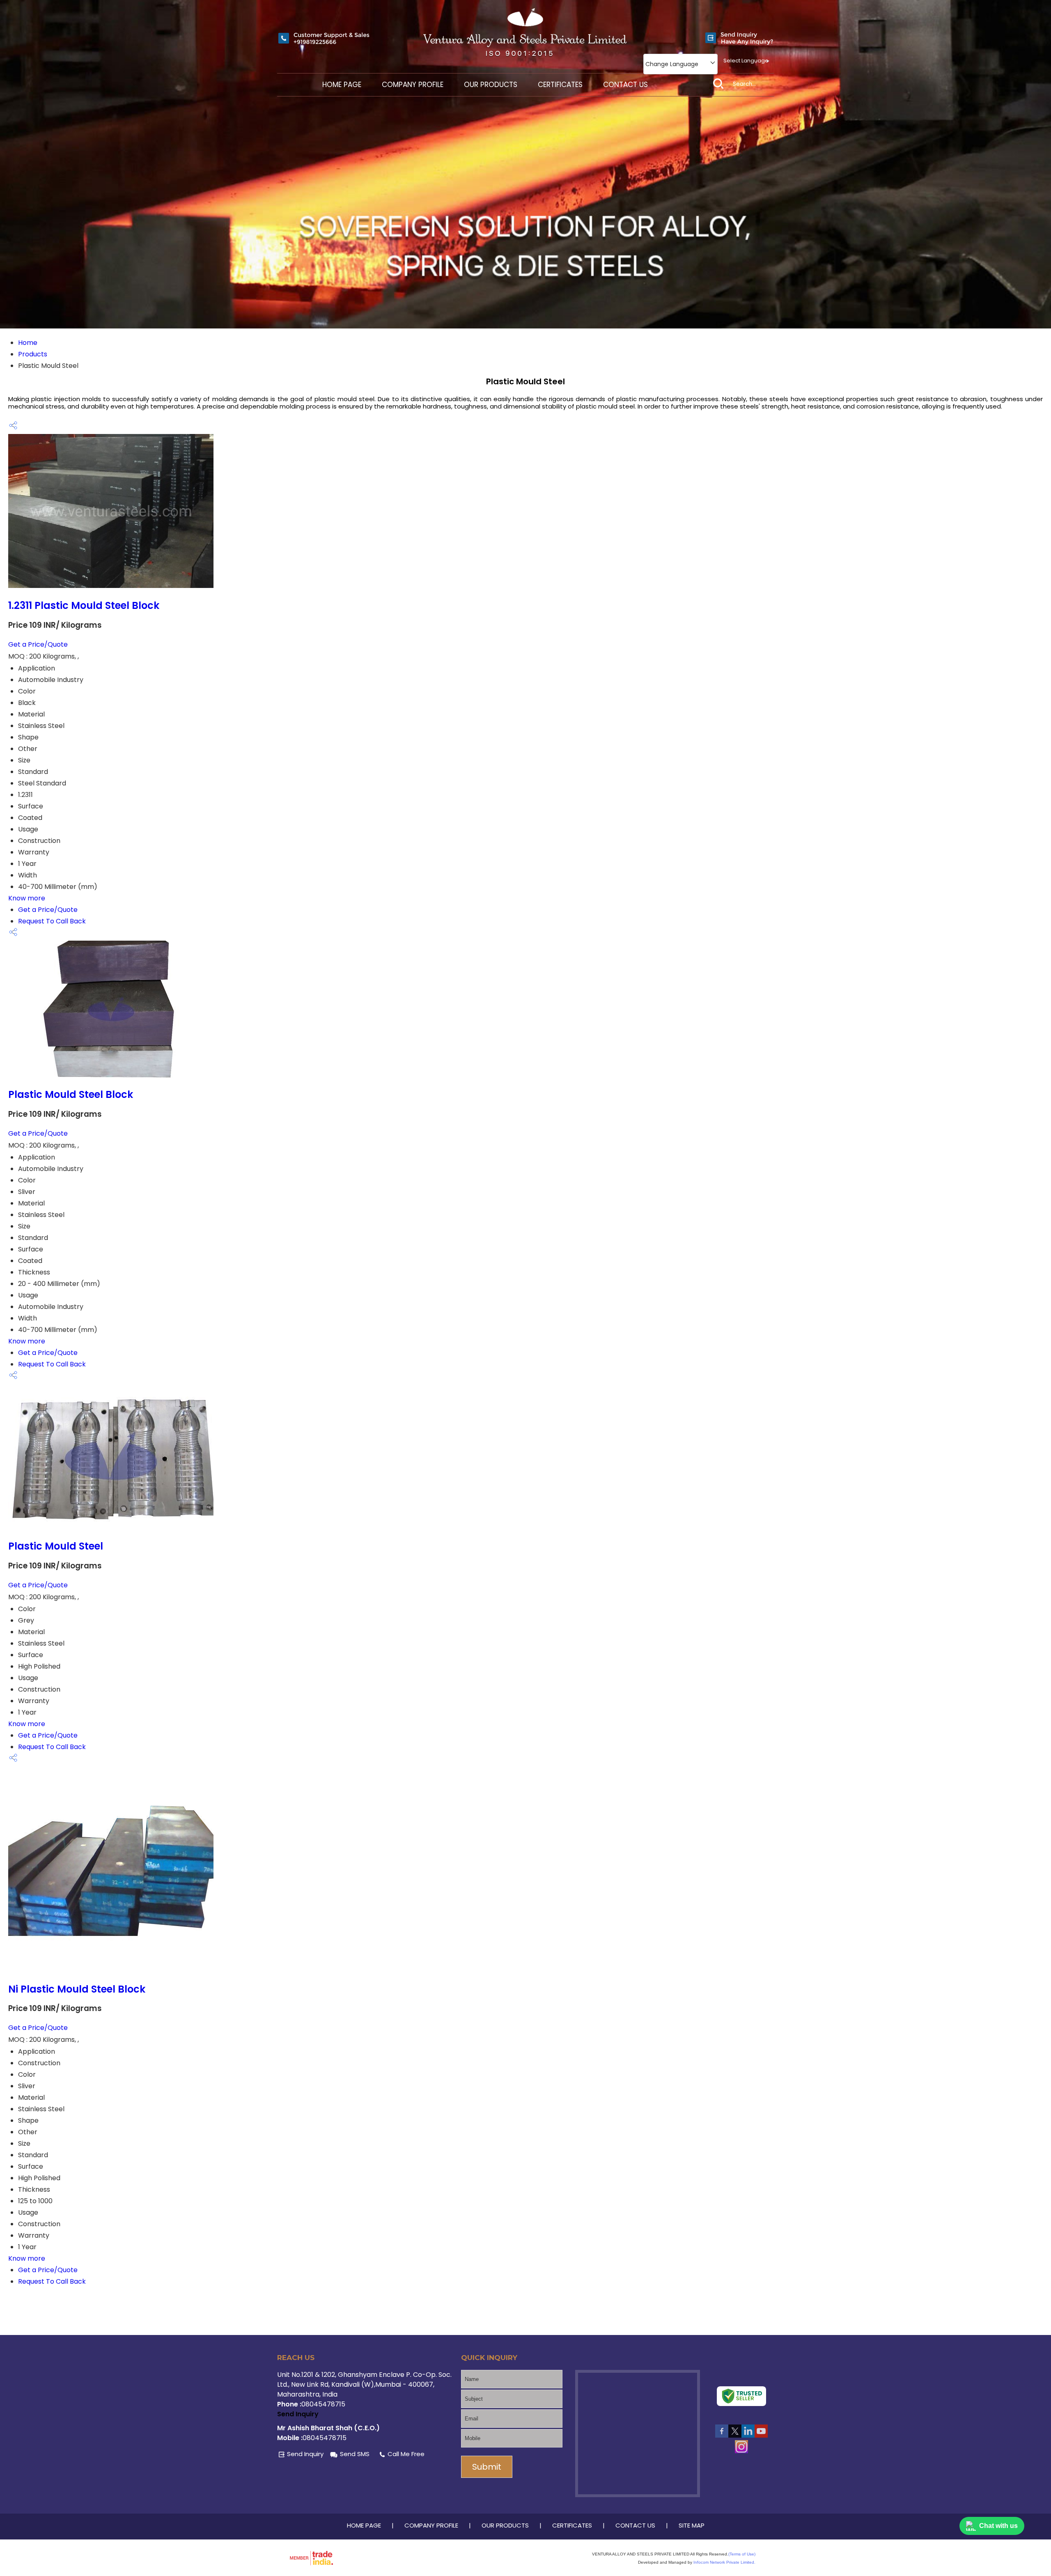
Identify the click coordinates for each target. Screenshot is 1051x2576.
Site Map (692, 2525)
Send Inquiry (298, 2414)
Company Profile (413, 85)
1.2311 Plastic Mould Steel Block (84, 605)
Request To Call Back (52, 921)
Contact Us (625, 85)
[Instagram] (741, 2451)
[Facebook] (722, 2436)
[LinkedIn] (748, 2436)
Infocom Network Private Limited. (724, 2562)
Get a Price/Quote (38, 644)
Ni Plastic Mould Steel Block (77, 1989)
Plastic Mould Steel (56, 1546)
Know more (27, 898)
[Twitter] (735, 2436)
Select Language (746, 61)
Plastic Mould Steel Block (71, 1094)
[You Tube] (761, 2436)
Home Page (342, 85)
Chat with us (998, 2526)
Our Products (491, 85)
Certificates (560, 85)
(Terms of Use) (742, 2554)
